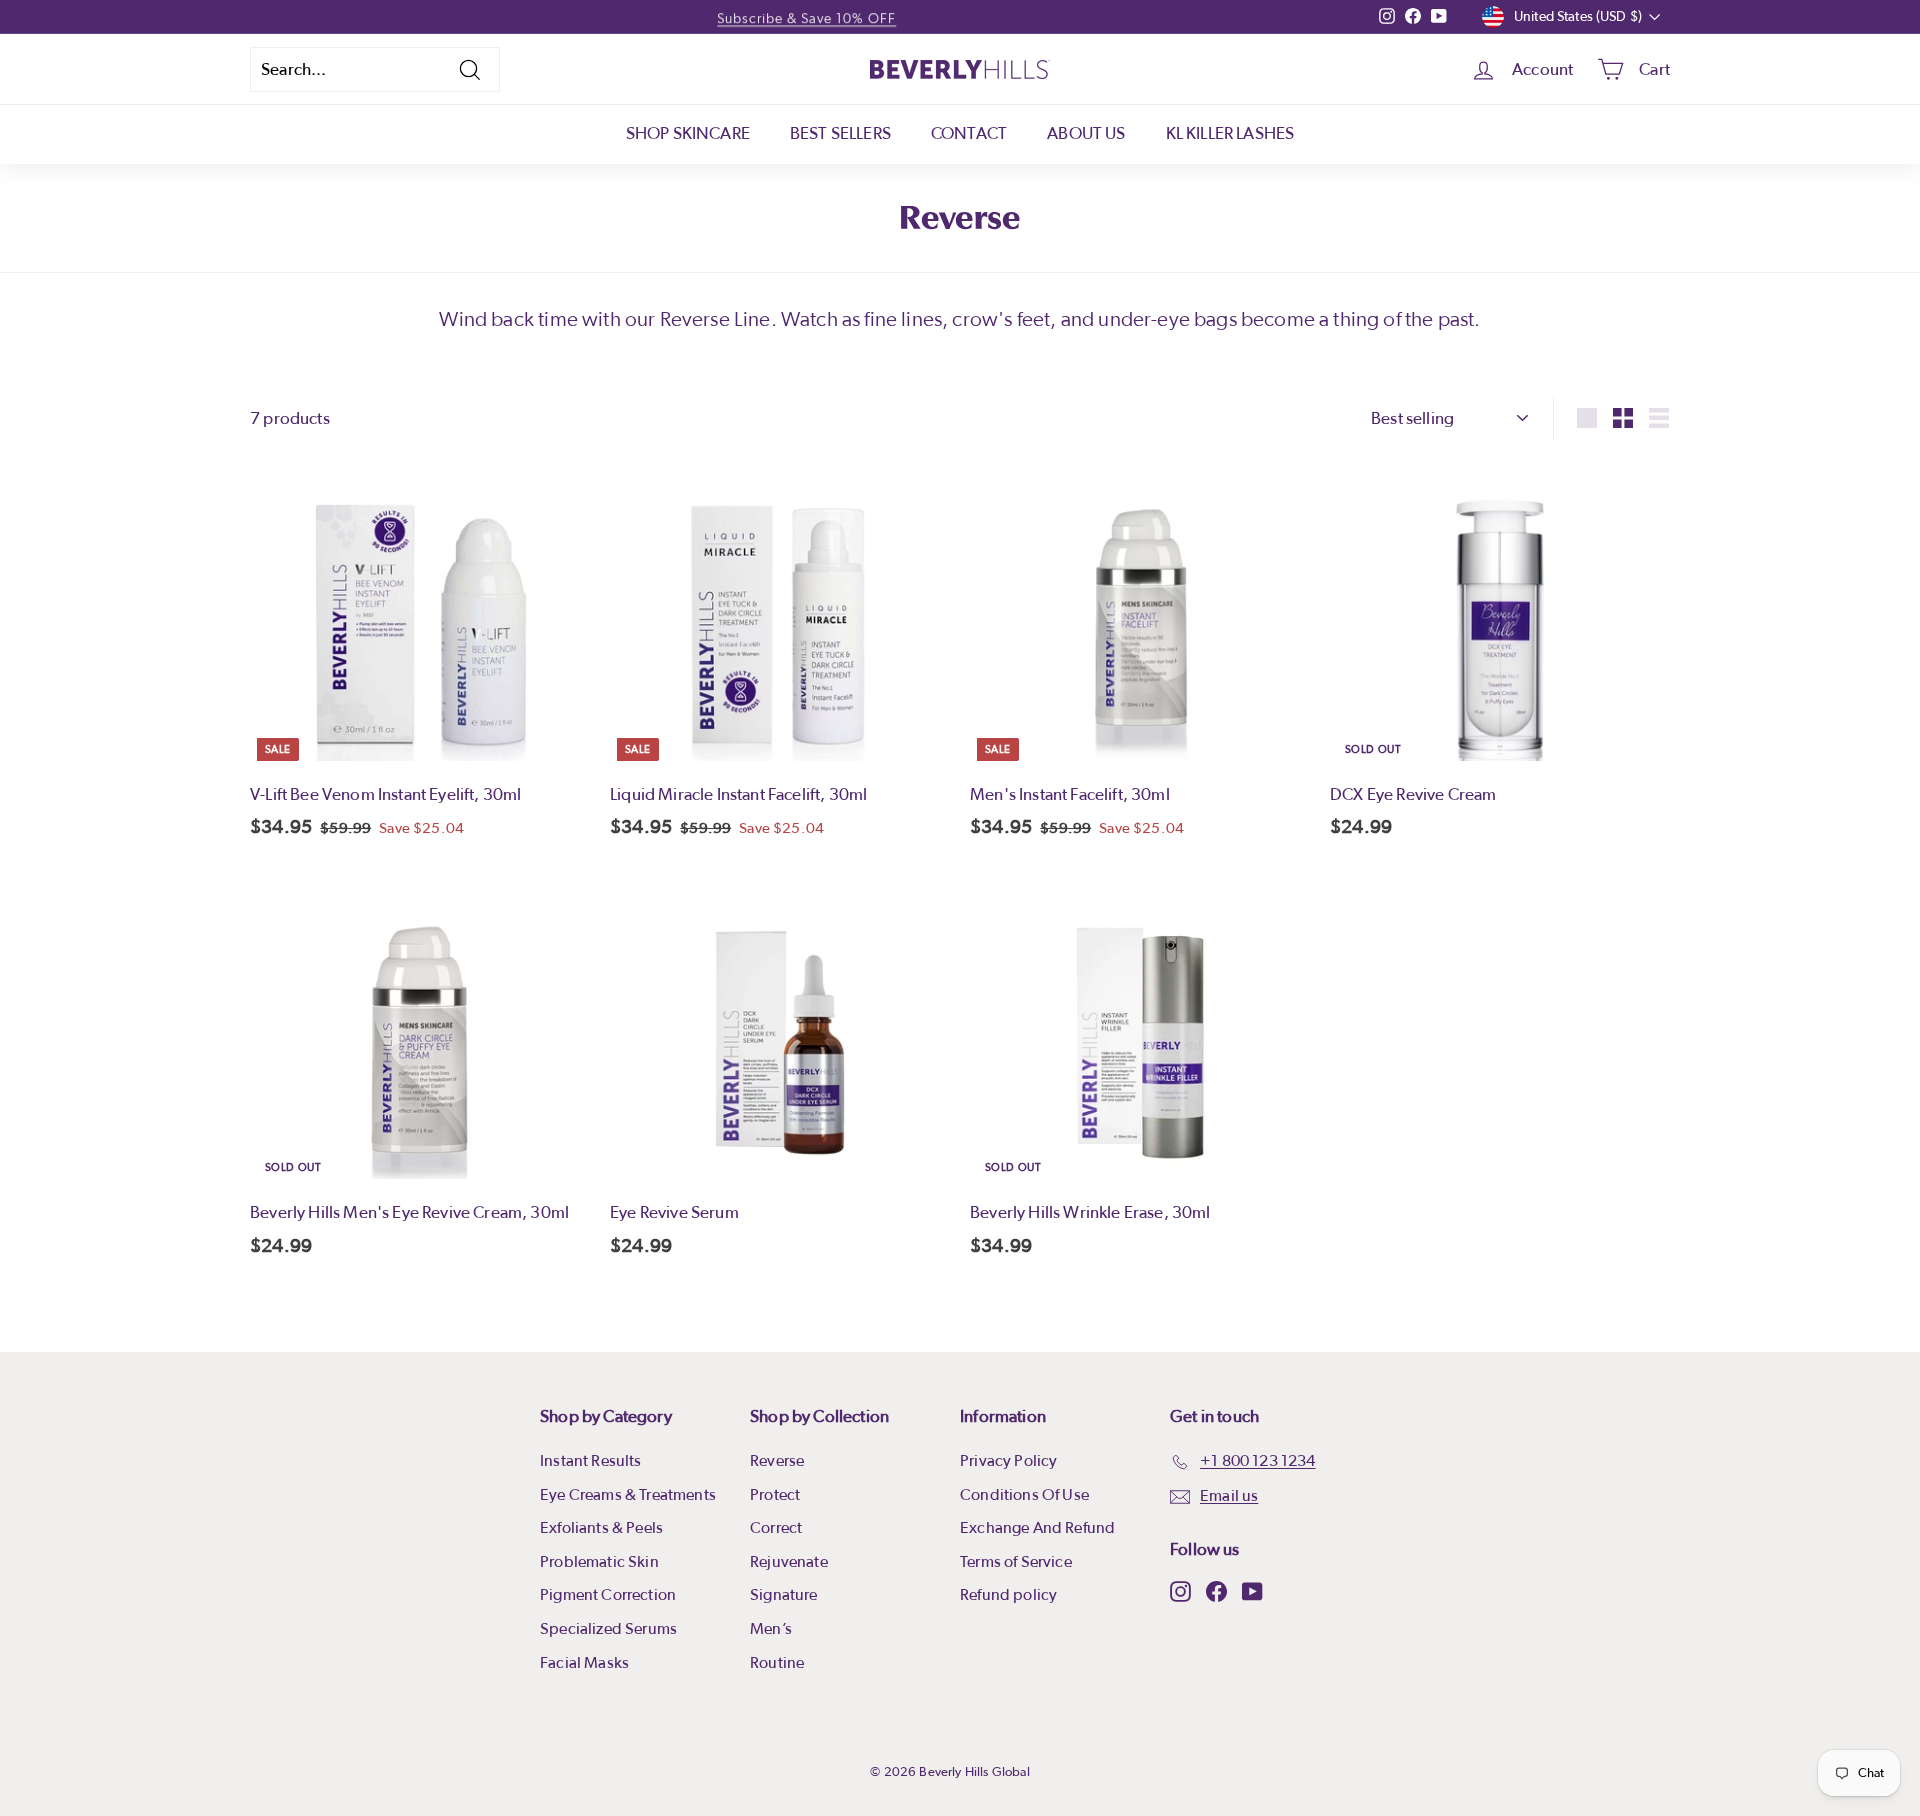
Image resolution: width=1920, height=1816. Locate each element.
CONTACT (969, 133)
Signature (784, 1595)
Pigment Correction (608, 1595)
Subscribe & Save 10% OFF (806, 17)
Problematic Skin (599, 1562)
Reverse (777, 1461)
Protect (775, 1495)
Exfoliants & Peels (601, 1528)
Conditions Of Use (1024, 1495)
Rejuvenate (789, 1562)
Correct (776, 1528)
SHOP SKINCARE (688, 133)
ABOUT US (1086, 133)
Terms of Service (1016, 1562)
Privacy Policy (1008, 1461)
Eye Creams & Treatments (628, 1495)
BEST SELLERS (840, 133)
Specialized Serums (608, 1629)
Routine (777, 1663)
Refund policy (1008, 1595)
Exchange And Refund (1037, 1528)
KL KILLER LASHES (1230, 133)
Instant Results (591, 1461)
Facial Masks (584, 1663)
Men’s (771, 1629)
